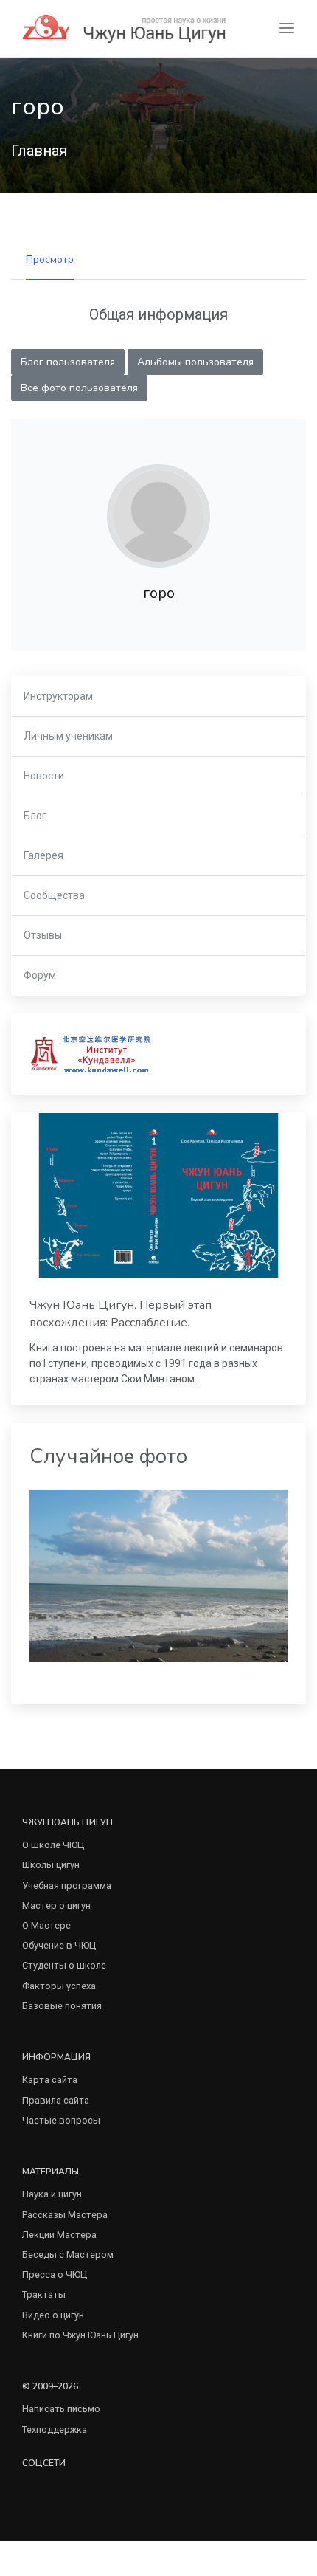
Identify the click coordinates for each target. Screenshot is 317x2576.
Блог (35, 816)
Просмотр (50, 259)
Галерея (43, 855)
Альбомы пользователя (195, 362)
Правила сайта (56, 2100)
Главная (39, 151)
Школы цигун (51, 1865)
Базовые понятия (62, 2006)
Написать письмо (61, 2409)
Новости (44, 776)
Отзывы (43, 935)
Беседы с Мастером (68, 2255)
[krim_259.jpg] (158, 1575)
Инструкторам (58, 696)
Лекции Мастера (59, 2235)
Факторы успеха (59, 1986)
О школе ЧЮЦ (53, 1845)
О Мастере (46, 1925)
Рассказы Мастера (65, 2215)
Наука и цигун (52, 2194)
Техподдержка (55, 2429)
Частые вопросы (61, 2120)
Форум (40, 975)
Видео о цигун (53, 2315)
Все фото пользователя (79, 388)
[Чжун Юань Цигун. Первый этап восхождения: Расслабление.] (158, 1196)
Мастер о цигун (56, 1905)
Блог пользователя (68, 362)
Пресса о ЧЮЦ (55, 2274)
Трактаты (44, 2294)
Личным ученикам (68, 736)
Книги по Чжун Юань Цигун (80, 2335)
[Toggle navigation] (287, 28)
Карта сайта (50, 2080)
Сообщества (54, 895)
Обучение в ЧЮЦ (59, 1945)
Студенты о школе (64, 1965)
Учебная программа (67, 1885)
